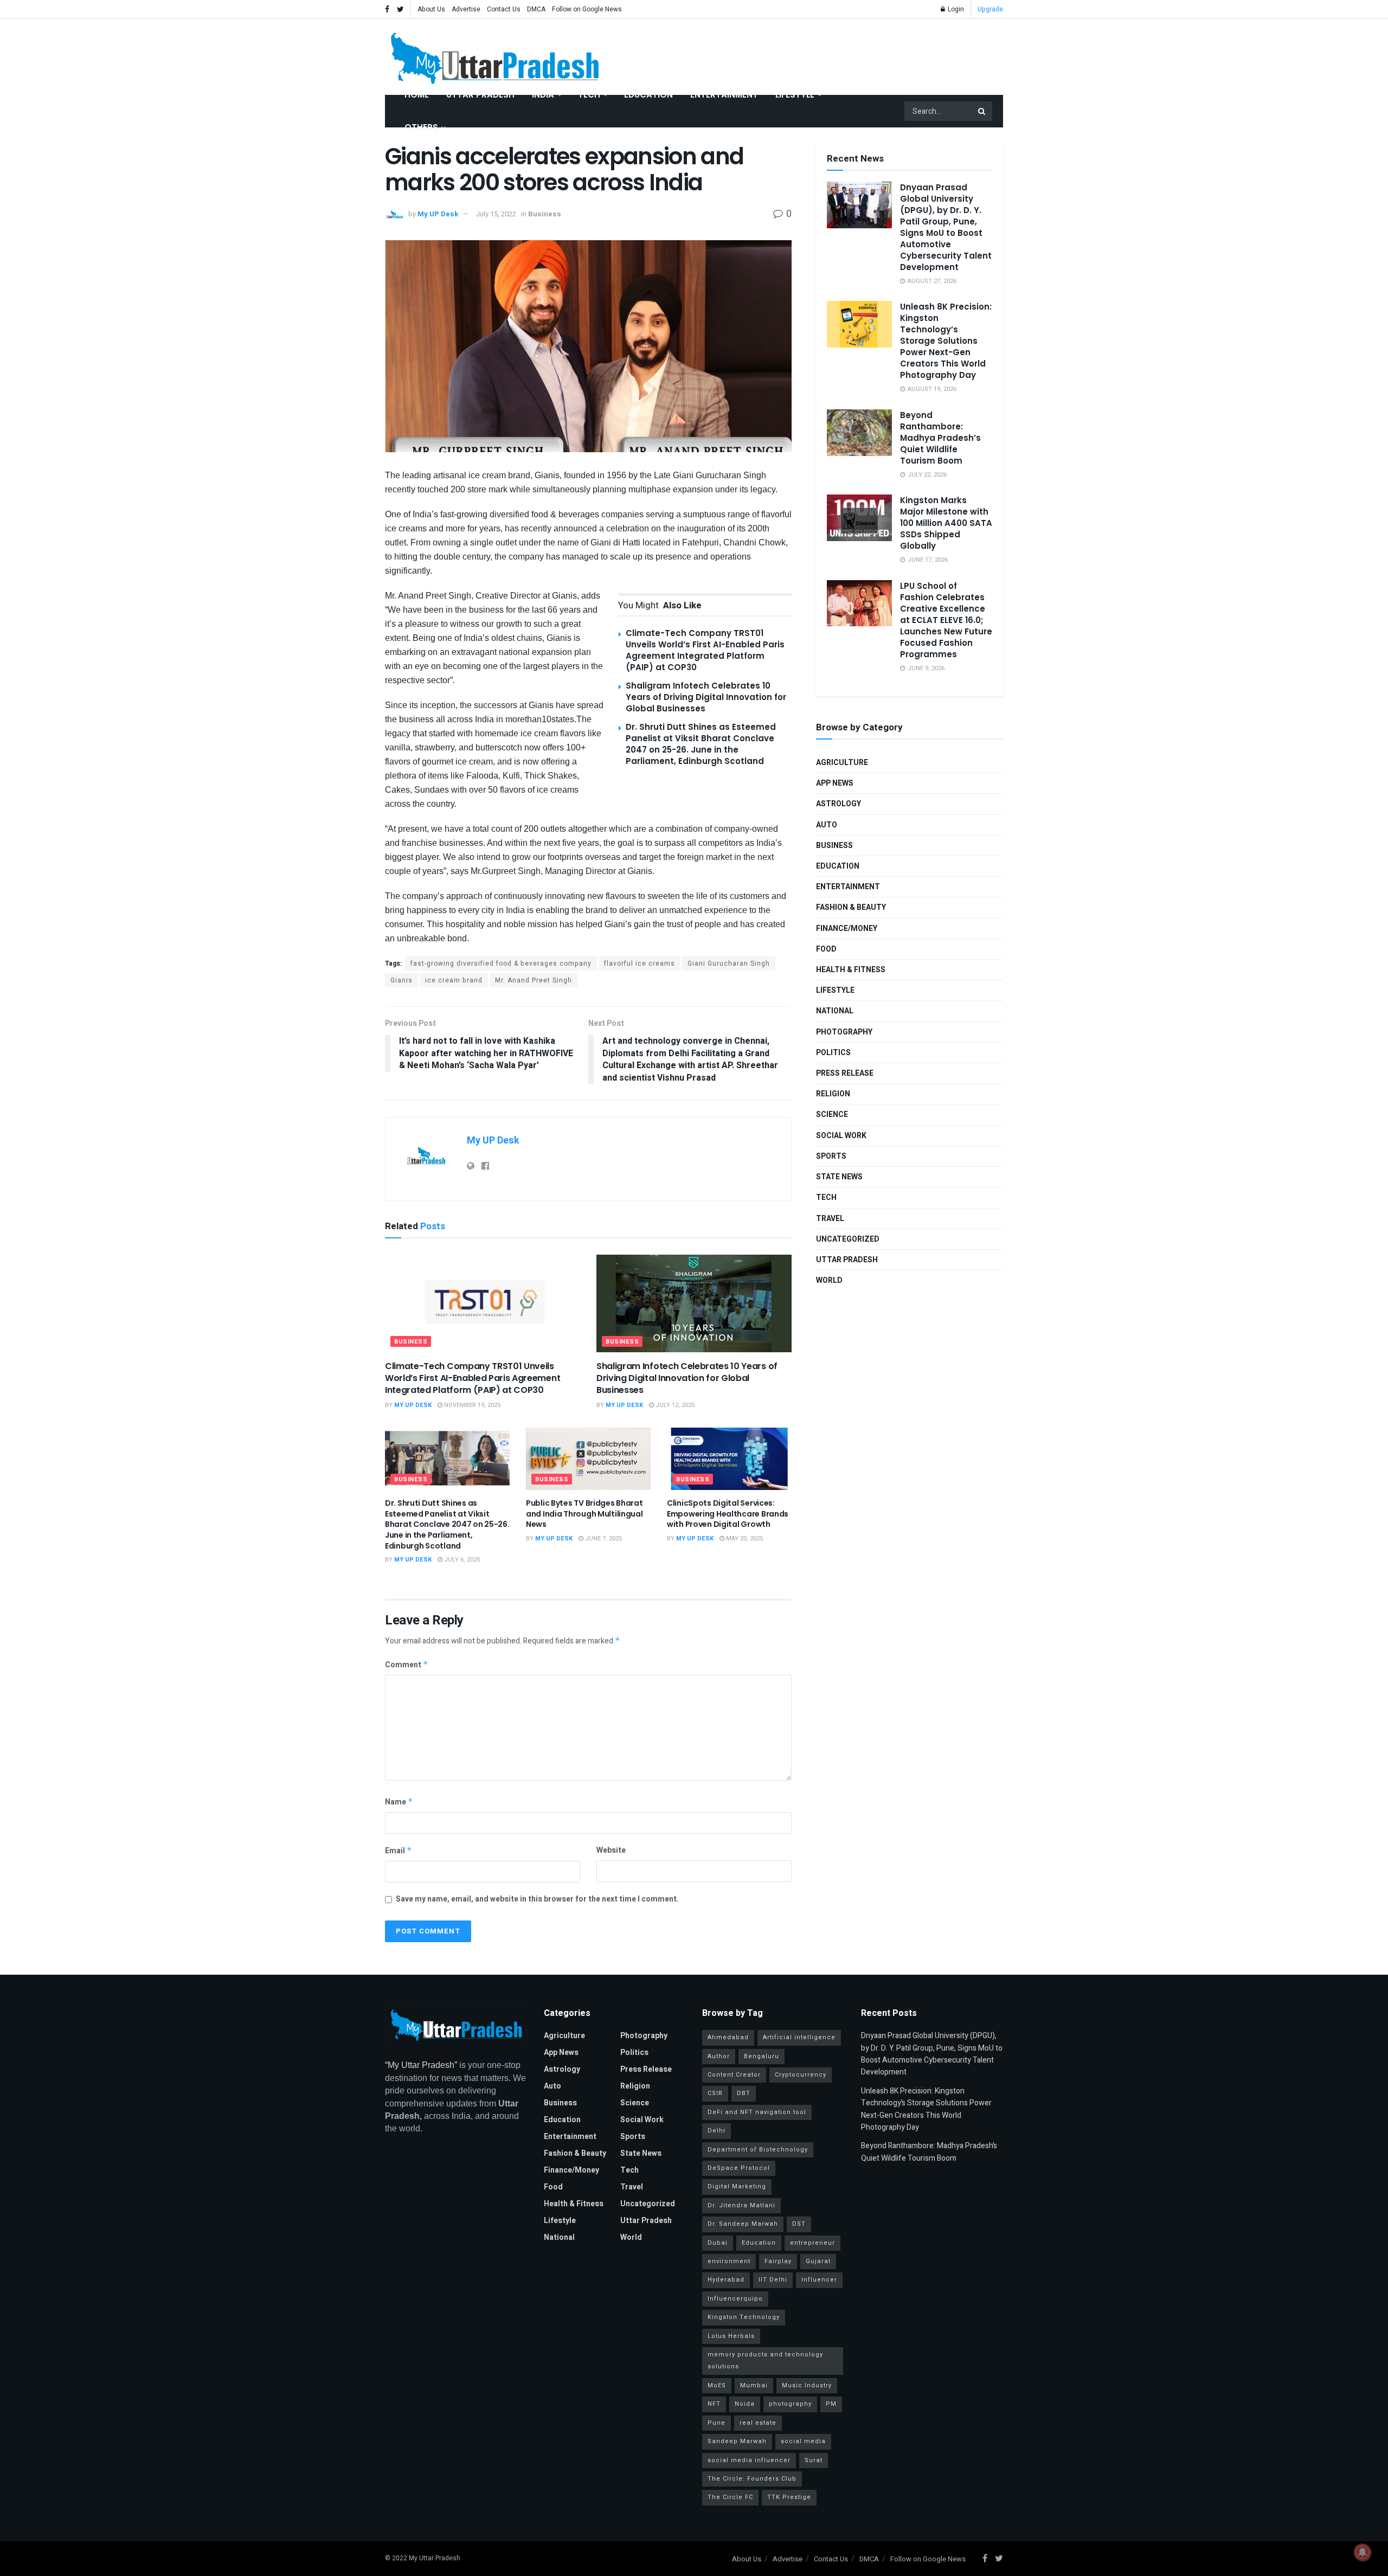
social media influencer (749, 2460)
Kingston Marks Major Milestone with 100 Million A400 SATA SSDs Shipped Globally (946, 523)
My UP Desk (438, 214)
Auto (827, 825)
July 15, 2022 (496, 214)
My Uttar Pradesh (435, 2558)
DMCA (536, 9)
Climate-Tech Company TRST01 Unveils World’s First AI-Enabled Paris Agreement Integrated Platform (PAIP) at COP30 (705, 650)
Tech (589, 95)
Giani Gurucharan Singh (729, 963)
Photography (844, 1032)
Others (421, 127)
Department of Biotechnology (758, 2150)
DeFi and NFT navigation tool (757, 2112)
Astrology (838, 804)
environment (729, 2261)
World (829, 1280)
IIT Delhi (773, 2280)
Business (545, 214)
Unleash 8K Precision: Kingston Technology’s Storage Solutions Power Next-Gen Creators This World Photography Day (946, 341)
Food (826, 949)
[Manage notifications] (1363, 2552)
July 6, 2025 (461, 1560)
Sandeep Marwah (737, 2441)
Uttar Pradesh (480, 95)
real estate (758, 2423)
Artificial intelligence (799, 2037)
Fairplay (778, 2261)
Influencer (819, 2280)
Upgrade (990, 9)
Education (648, 95)
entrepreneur (812, 2243)
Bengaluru (762, 2056)
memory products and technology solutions (765, 2360)
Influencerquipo (735, 2299)
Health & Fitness (851, 970)
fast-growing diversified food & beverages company (501, 963)
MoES (717, 2385)
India (543, 95)
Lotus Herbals (731, 2336)
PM (831, 2404)
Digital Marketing (737, 2186)
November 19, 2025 (471, 1405)
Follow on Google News (587, 9)
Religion (833, 1094)
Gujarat (818, 2261)
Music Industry (807, 2385)
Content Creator (734, 2075)
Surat (814, 2460)
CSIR (715, 2093)
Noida (745, 2404)
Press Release (845, 1073)
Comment (407, 1665)
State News (839, 1177)
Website (611, 1850)
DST (799, 2224)
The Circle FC (730, 2497)
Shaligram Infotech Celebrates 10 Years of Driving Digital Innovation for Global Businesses (706, 697)
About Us (431, 9)
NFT (714, 2404)
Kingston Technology (744, 2317)
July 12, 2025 (674, 1405)
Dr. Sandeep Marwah (743, 2224)
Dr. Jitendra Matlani (741, 2205)
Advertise (466, 9)
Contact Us (504, 9)
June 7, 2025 (603, 1538)
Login (955, 9)
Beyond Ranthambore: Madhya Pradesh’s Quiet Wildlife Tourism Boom (940, 438)
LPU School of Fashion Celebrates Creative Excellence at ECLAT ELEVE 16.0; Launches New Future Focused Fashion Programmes (946, 620)
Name (399, 1802)
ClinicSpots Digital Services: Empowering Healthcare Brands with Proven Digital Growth (728, 1514)
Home (417, 95)
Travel (830, 1219)
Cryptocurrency (801, 2075)
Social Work (841, 1136)
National (835, 1011)
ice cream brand (454, 980)
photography (790, 2404)
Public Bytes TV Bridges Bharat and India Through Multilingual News (584, 1514)
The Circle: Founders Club (752, 2479)
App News (835, 783)
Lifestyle (795, 95)
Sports (831, 1156)
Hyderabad (726, 2280)
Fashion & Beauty (851, 907)
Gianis (401, 980)
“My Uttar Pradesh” (421, 2065)
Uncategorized (848, 1239)
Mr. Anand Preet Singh (534, 980)
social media (803, 2441)
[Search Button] (982, 111)
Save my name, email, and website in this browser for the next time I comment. (537, 1899)
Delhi (717, 2131)
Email (399, 1851)
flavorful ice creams (640, 963)
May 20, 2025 (744, 1538)
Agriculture (842, 763)
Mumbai (754, 2385)
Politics (833, 1053)
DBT (744, 2093)
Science (832, 1114)
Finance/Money (847, 929)
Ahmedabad (728, 2037)
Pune (717, 2423)
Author (719, 2056)
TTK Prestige (789, 2497)
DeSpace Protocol (739, 2168)
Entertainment (724, 95)
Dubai (718, 2243)
